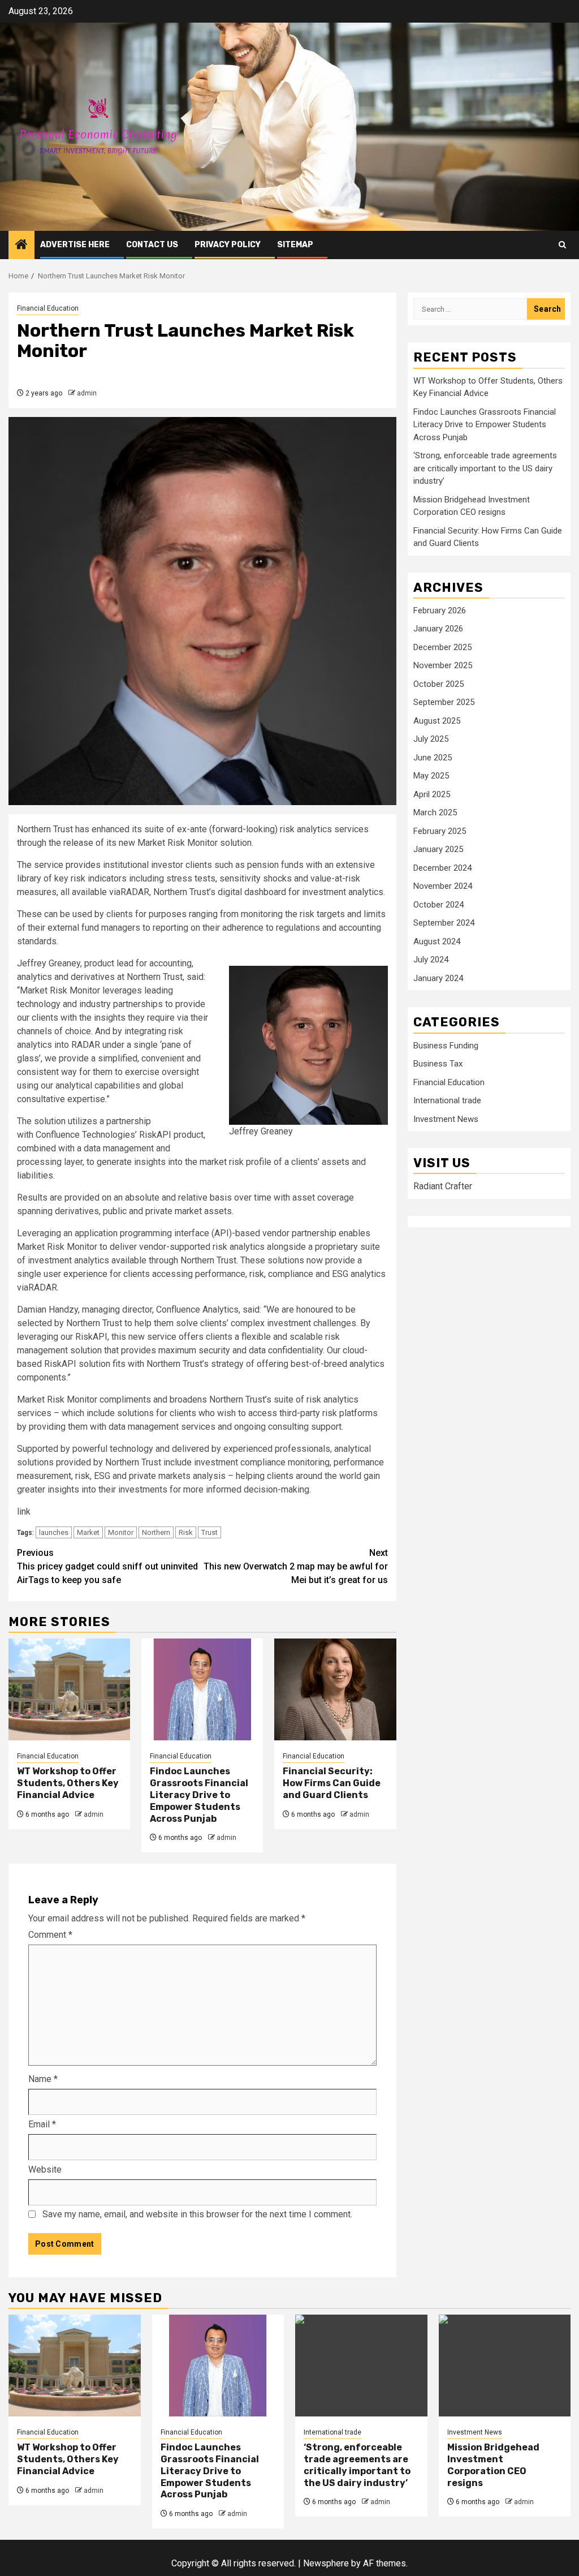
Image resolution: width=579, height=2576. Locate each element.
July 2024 (431, 960)
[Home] (21, 246)
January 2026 (438, 629)
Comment (50, 1935)
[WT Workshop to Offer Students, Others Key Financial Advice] (69, 1689)
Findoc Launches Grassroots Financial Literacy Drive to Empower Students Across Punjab (199, 1795)
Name (43, 2079)
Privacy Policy (228, 245)
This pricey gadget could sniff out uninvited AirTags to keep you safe (107, 1566)
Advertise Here (75, 245)
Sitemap (295, 245)
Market (88, 1532)
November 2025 (443, 665)
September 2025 (444, 702)
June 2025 (433, 758)
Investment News (446, 1119)
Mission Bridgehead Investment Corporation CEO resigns (493, 2465)
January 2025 (438, 849)
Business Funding (446, 1046)
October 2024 (438, 905)
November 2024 (443, 886)
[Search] (562, 245)
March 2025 (435, 812)
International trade (447, 1100)
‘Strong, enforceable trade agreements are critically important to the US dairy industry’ (485, 468)
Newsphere (326, 2563)
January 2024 (438, 978)
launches (54, 1532)
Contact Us (152, 245)
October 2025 (438, 684)
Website (45, 2169)
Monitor (121, 1532)
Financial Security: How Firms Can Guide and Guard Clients (332, 1783)
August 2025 (437, 721)
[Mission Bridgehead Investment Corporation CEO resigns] (505, 2366)
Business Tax (438, 1064)
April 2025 (432, 794)
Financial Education (48, 308)
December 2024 (442, 868)
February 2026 (440, 610)
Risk (186, 1532)
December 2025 (442, 647)
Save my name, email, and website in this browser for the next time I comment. (197, 2214)
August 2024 (437, 941)
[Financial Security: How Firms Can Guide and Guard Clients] (335, 1689)
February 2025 (440, 831)
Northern (156, 1532)
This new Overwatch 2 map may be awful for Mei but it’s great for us (296, 1566)
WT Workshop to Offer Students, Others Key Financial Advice (68, 1783)
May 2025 (431, 776)
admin (87, 393)
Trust (209, 1532)
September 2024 (444, 923)
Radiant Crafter (443, 1186)
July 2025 (431, 739)
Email (42, 2124)
